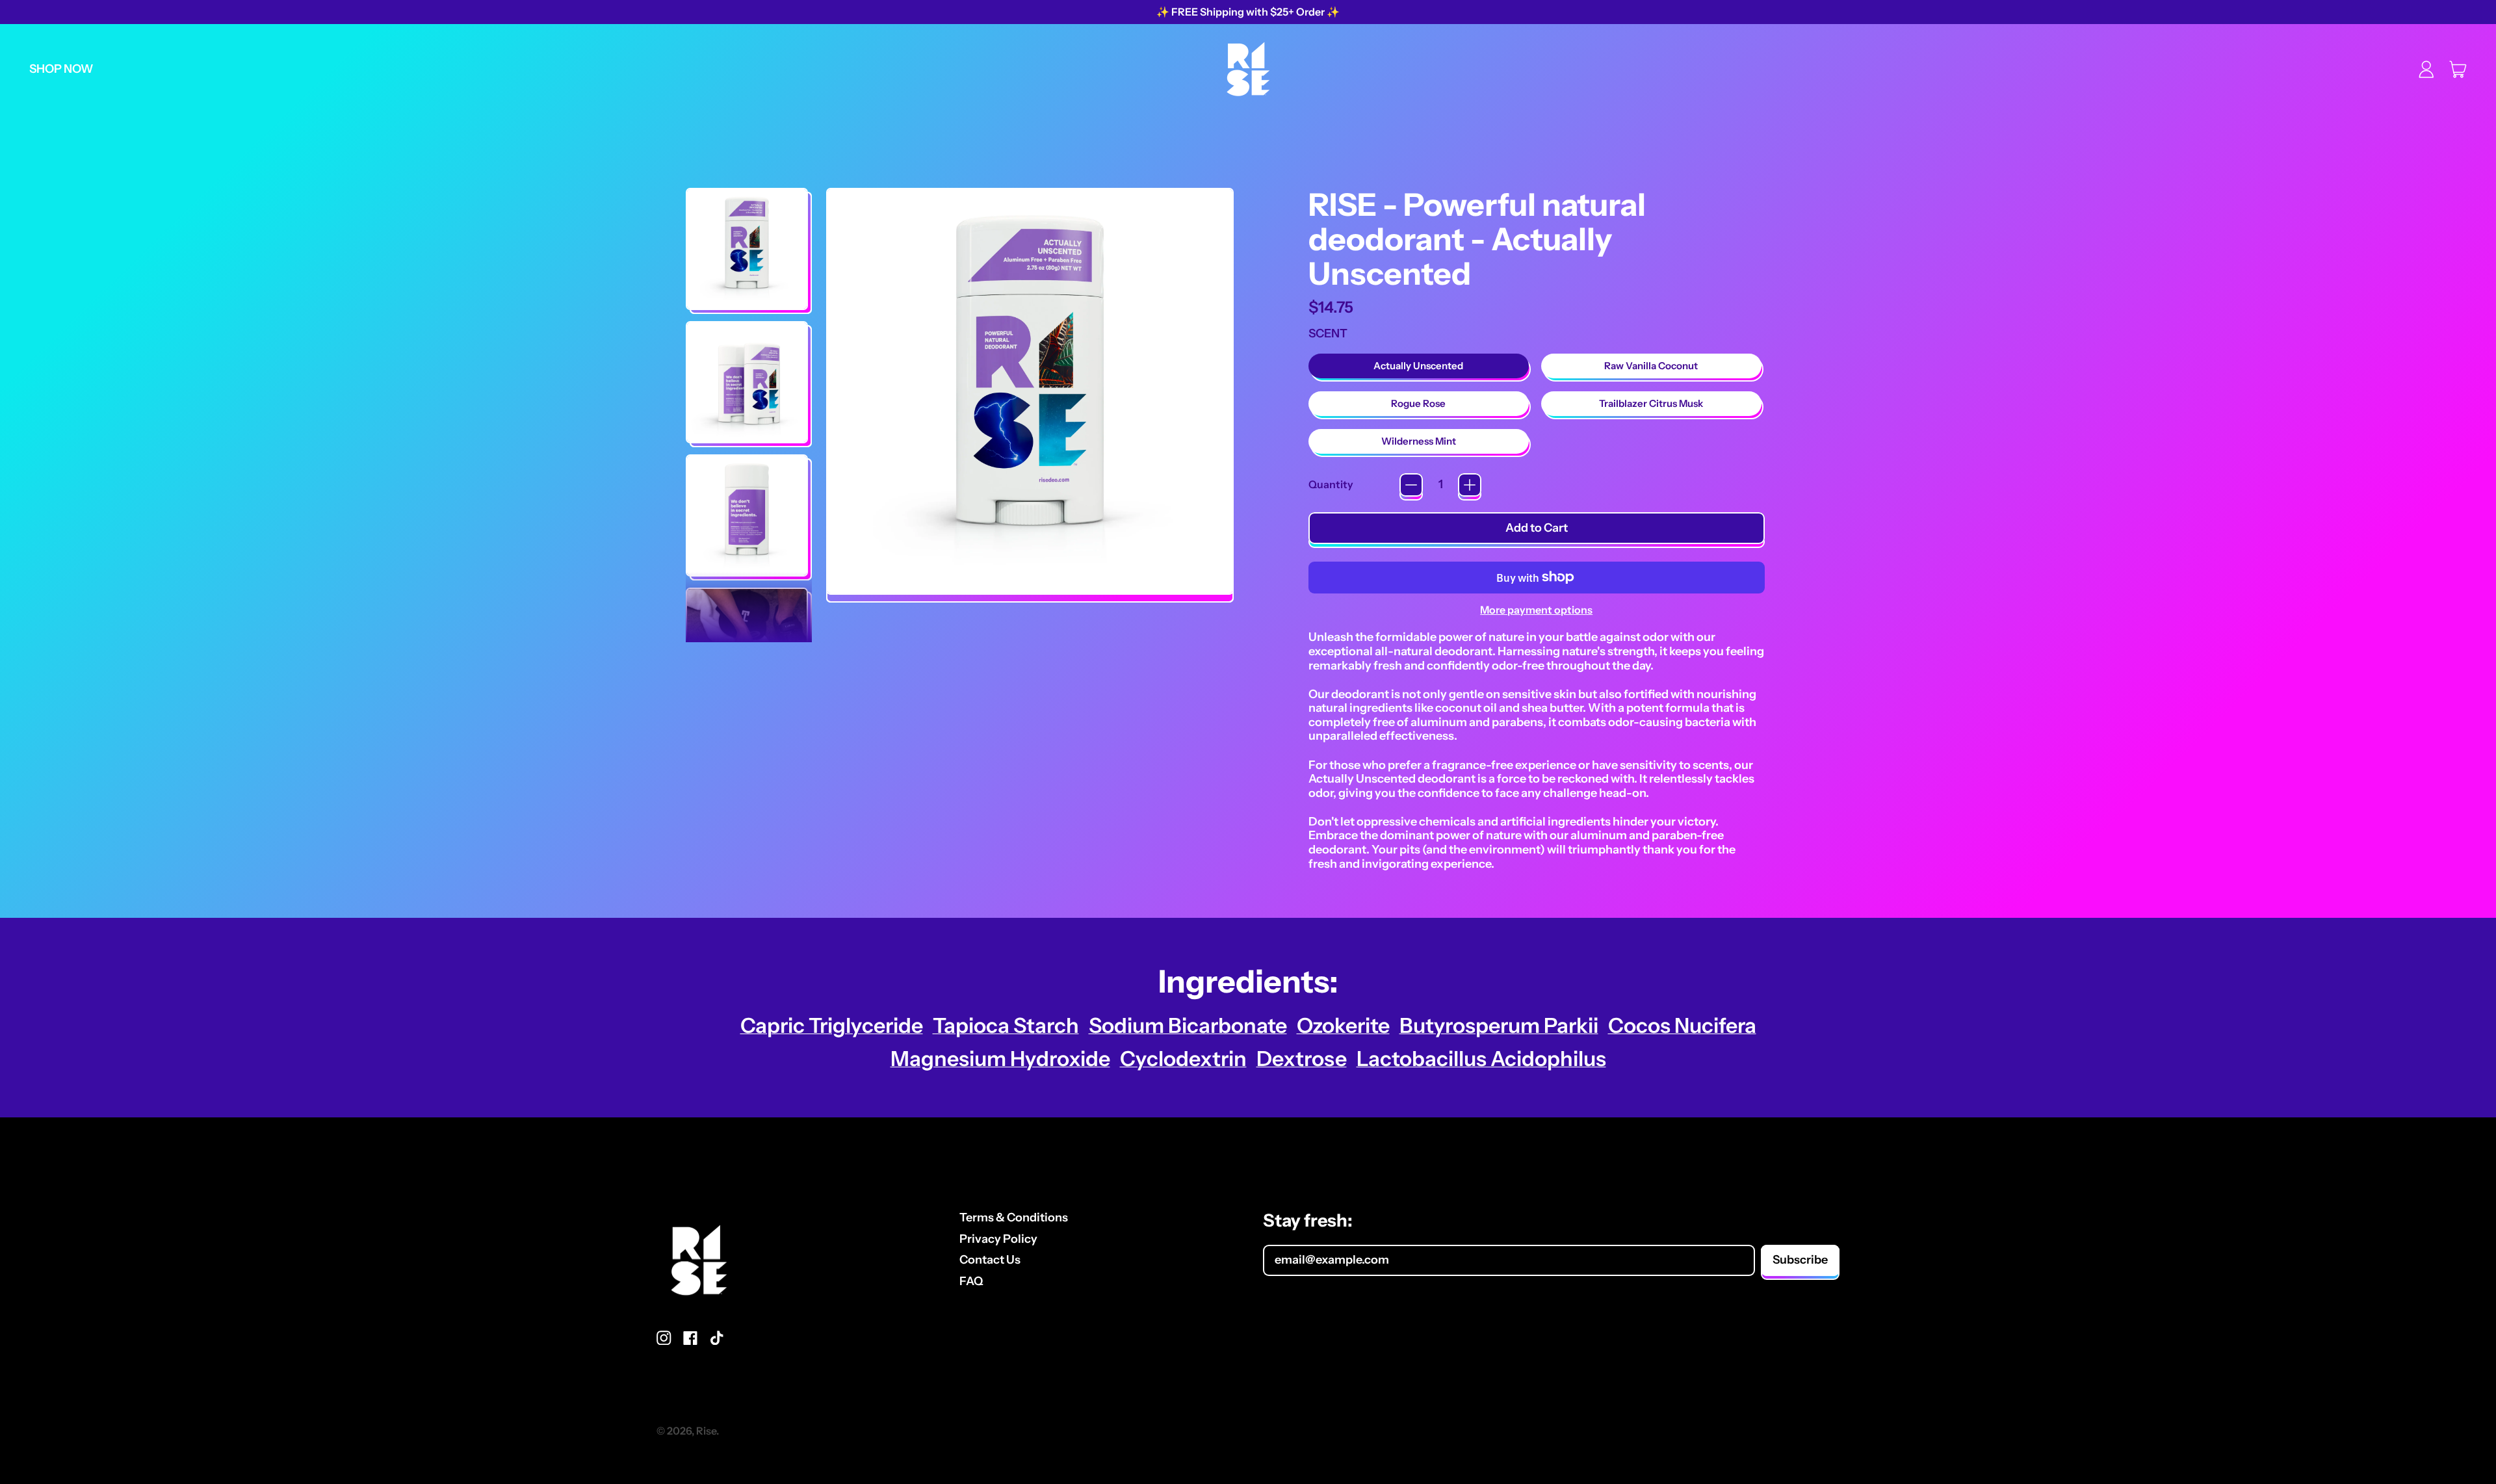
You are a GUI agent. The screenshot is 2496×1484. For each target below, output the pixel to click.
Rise (706, 1431)
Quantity (1331, 485)
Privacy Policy (998, 1239)
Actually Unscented (1418, 366)
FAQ (971, 1281)
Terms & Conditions (1014, 1217)
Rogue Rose (1418, 403)
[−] (1411, 485)
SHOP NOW (61, 69)
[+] (1470, 485)
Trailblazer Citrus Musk (1651, 403)
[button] (747, 249)
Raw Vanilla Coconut (1651, 366)
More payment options (1536, 610)
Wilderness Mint (1419, 441)
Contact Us (990, 1260)
